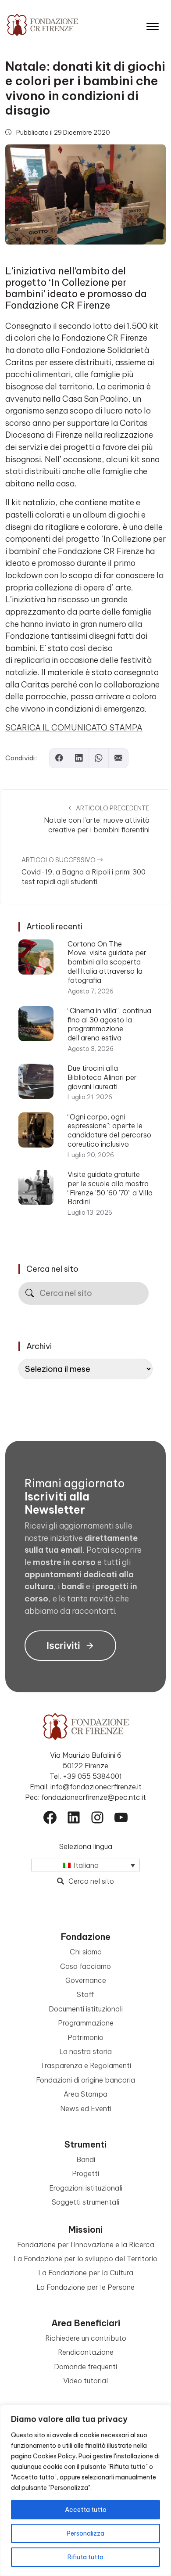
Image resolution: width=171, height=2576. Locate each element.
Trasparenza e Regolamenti (86, 2065)
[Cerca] (30, 1293)
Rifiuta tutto (85, 2557)
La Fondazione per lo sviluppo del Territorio (85, 2259)
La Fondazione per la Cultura (86, 2273)
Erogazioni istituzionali (86, 2188)
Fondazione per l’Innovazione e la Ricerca (86, 2245)
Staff (85, 1994)
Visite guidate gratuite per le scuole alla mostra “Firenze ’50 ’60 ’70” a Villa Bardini (110, 1188)
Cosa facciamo (85, 1966)
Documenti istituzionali (86, 2009)
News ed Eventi (86, 2108)
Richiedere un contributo (86, 2338)
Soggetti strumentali (85, 2202)
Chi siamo (86, 1952)
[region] (85, 2490)
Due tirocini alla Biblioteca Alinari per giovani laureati (102, 1077)
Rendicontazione (86, 2352)
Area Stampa (85, 2094)
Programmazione (86, 2023)
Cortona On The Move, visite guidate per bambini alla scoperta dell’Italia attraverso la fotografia (107, 962)
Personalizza (85, 2533)
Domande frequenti (85, 2367)
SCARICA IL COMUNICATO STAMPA (74, 728)
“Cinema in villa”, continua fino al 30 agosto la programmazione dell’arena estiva (109, 1024)
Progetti (85, 2173)
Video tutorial (85, 2381)
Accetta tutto (86, 2510)
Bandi (86, 2159)
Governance (86, 1980)
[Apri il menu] (153, 24)
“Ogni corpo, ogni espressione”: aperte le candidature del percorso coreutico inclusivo (109, 1130)
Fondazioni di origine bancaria (85, 2080)
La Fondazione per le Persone (85, 2287)
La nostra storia (85, 2051)
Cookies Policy (54, 2456)
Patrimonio (85, 2037)
